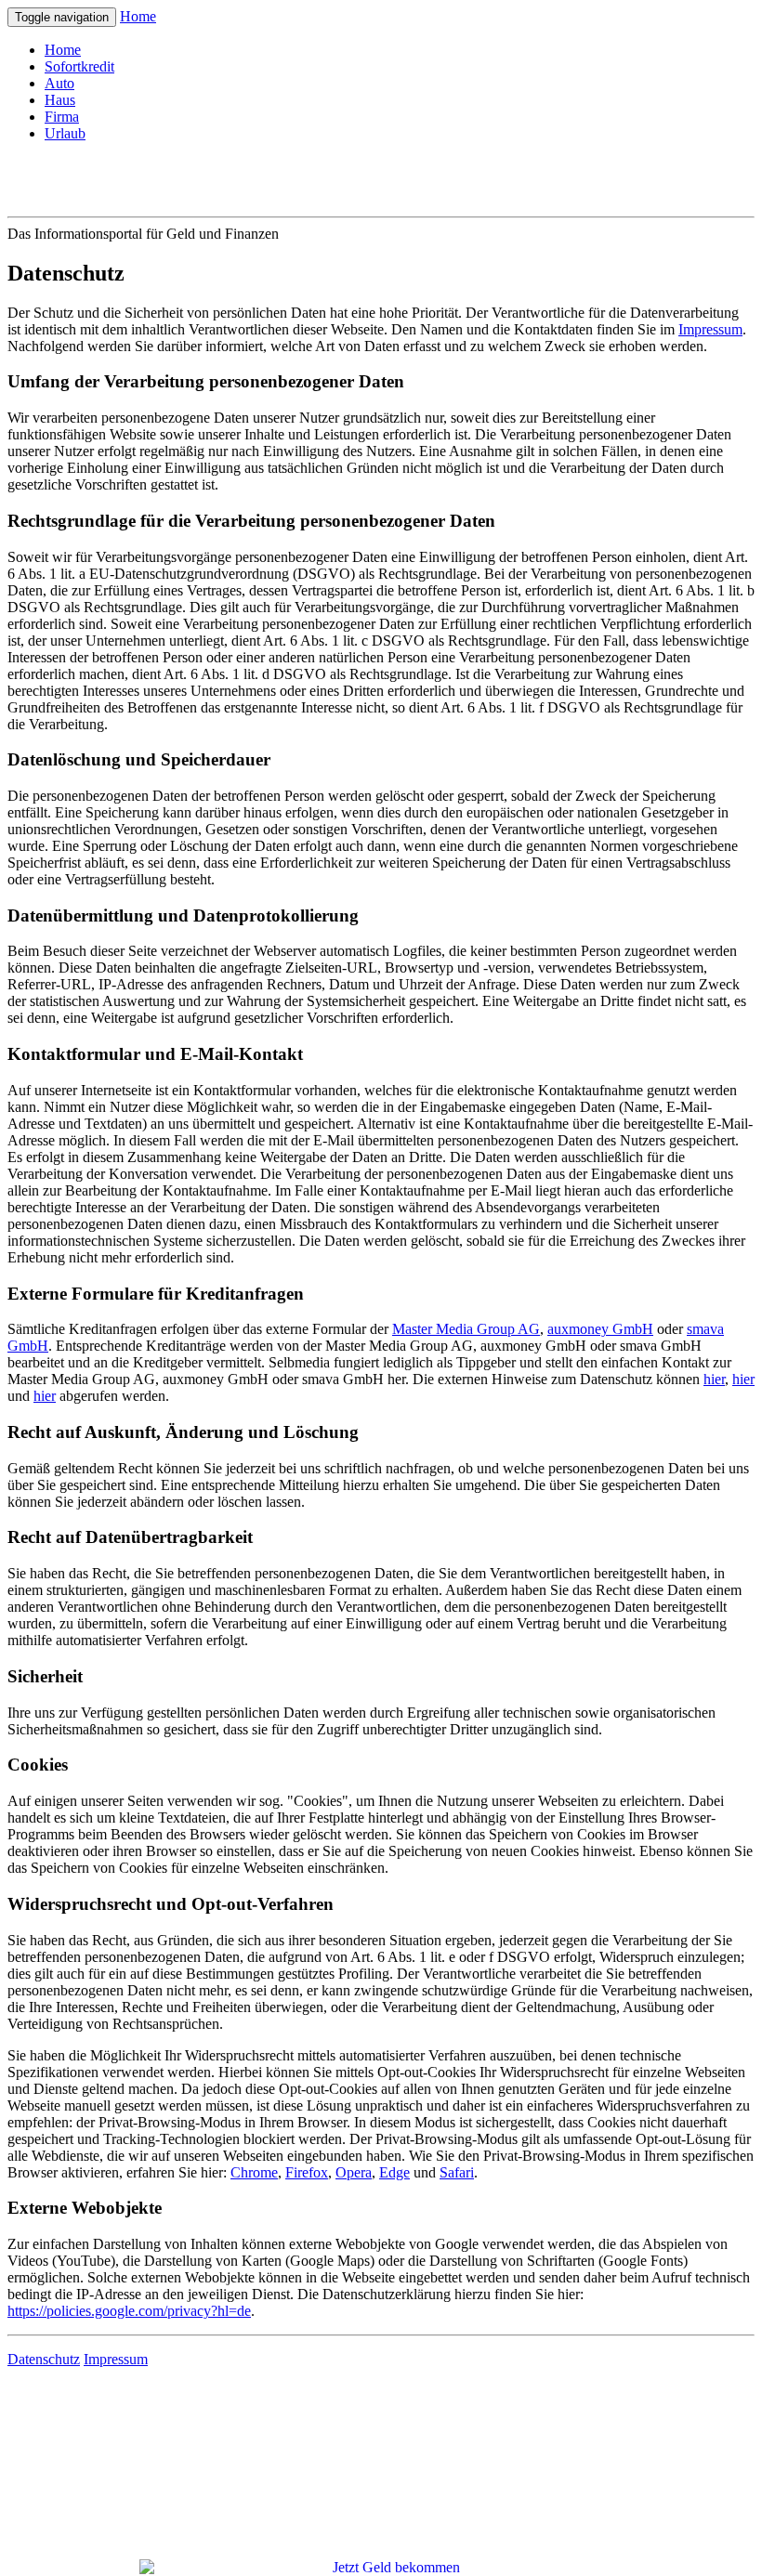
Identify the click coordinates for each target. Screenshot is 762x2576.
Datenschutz (44, 2359)
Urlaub (65, 133)
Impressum (710, 329)
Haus (60, 100)
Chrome (254, 2172)
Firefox (307, 2172)
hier (714, 1379)
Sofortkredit (79, 66)
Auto (59, 83)
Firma (62, 117)
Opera (354, 2172)
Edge (394, 2172)
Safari (457, 2172)
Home (138, 16)
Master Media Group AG (466, 1329)
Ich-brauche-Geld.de (139, 178)
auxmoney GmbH (600, 1329)
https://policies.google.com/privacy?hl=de (129, 2311)
